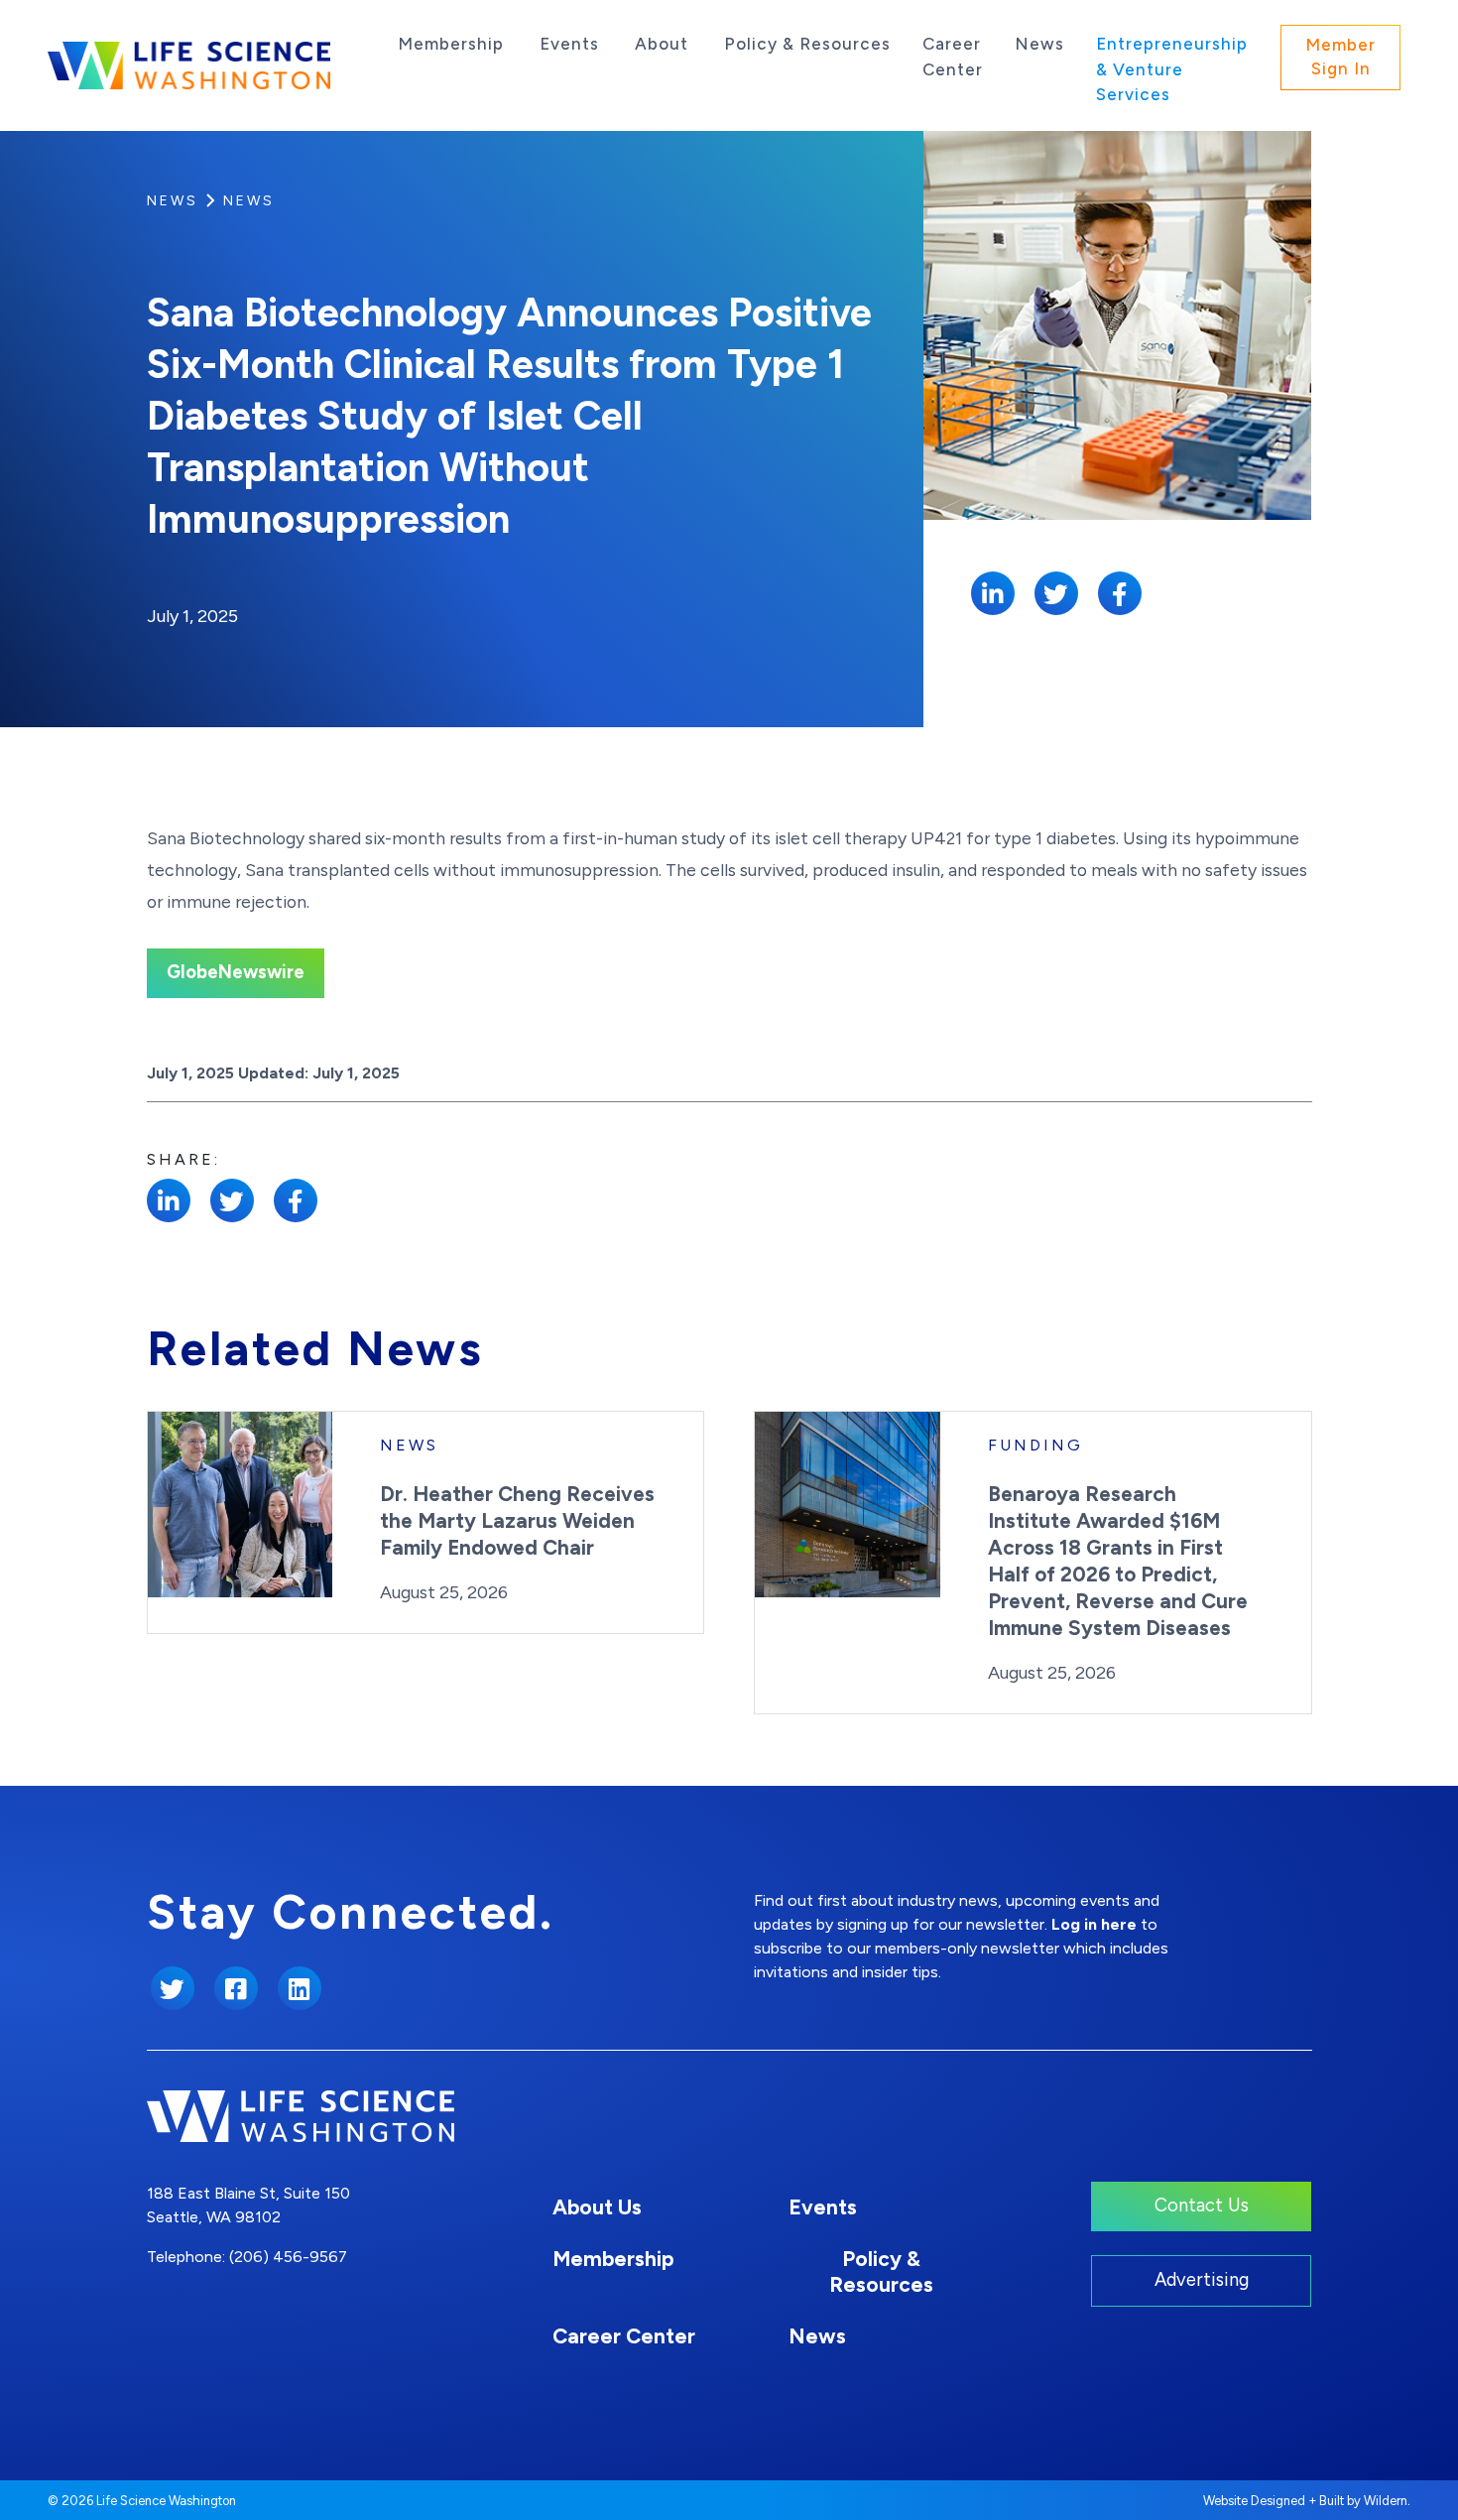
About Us (597, 2207)
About (662, 44)
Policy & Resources (807, 44)
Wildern (1386, 2501)
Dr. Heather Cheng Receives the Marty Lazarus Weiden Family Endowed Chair (517, 1520)
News (1039, 44)
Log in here (1094, 1924)
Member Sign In (1340, 57)
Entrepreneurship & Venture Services (1172, 69)
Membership (451, 44)
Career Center (953, 57)
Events (569, 44)
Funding (1035, 1445)
